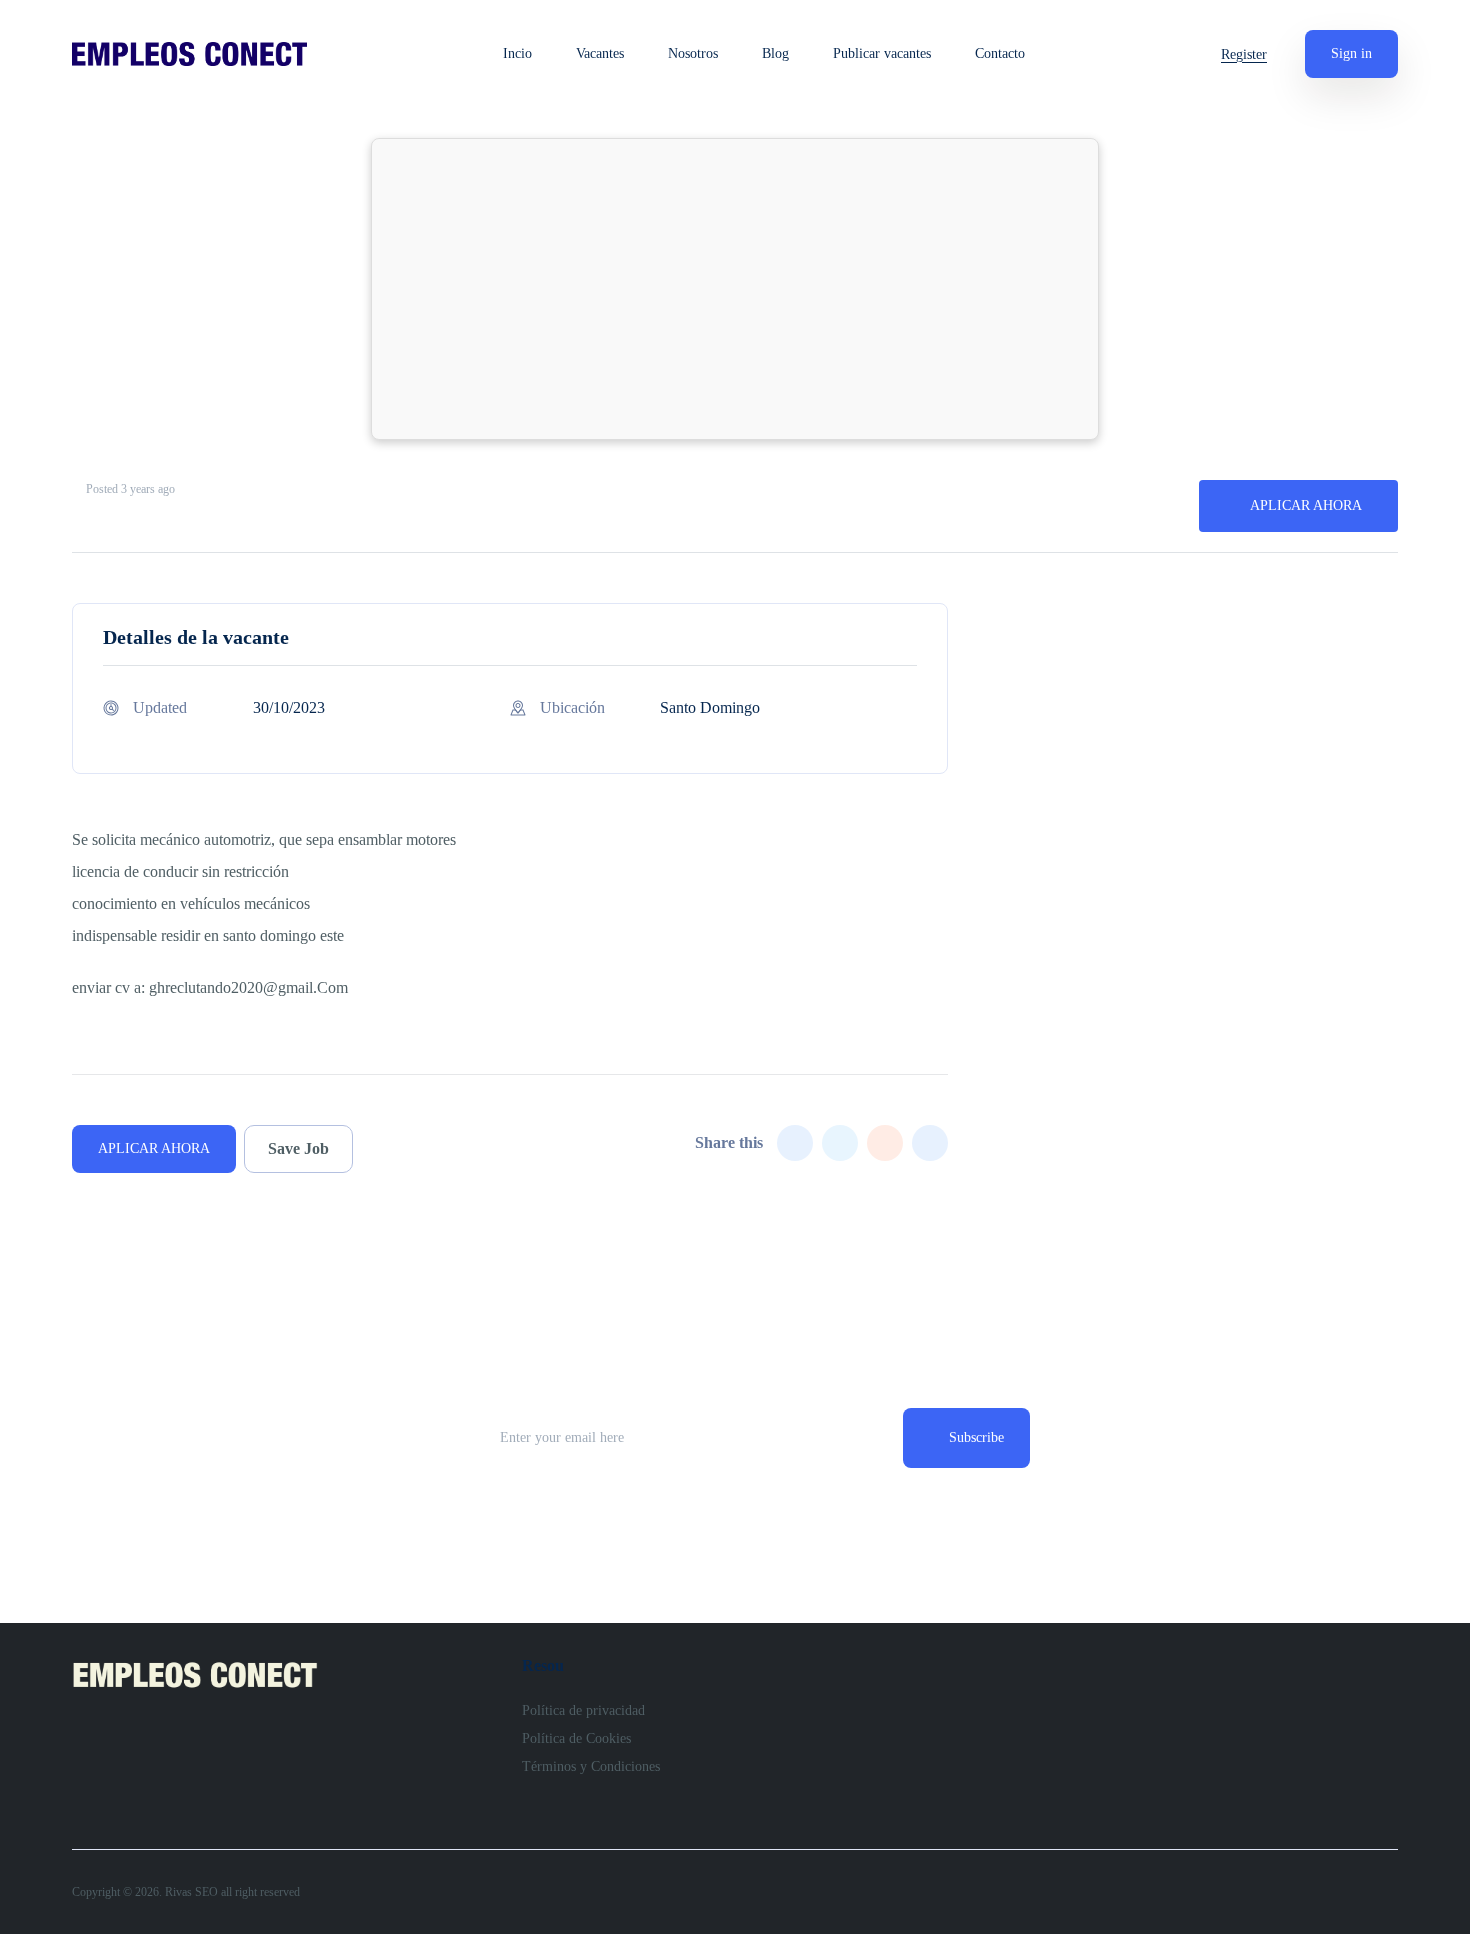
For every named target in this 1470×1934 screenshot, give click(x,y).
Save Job (298, 1148)
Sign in (1351, 53)
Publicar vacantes (882, 54)
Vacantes (600, 54)
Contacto (1000, 54)
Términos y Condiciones (591, 1766)
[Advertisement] (735, 289)
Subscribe (976, 1437)
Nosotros (693, 54)
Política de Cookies (576, 1738)
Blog (775, 54)
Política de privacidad (583, 1710)
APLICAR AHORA (1306, 505)
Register (1244, 54)
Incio (517, 54)
